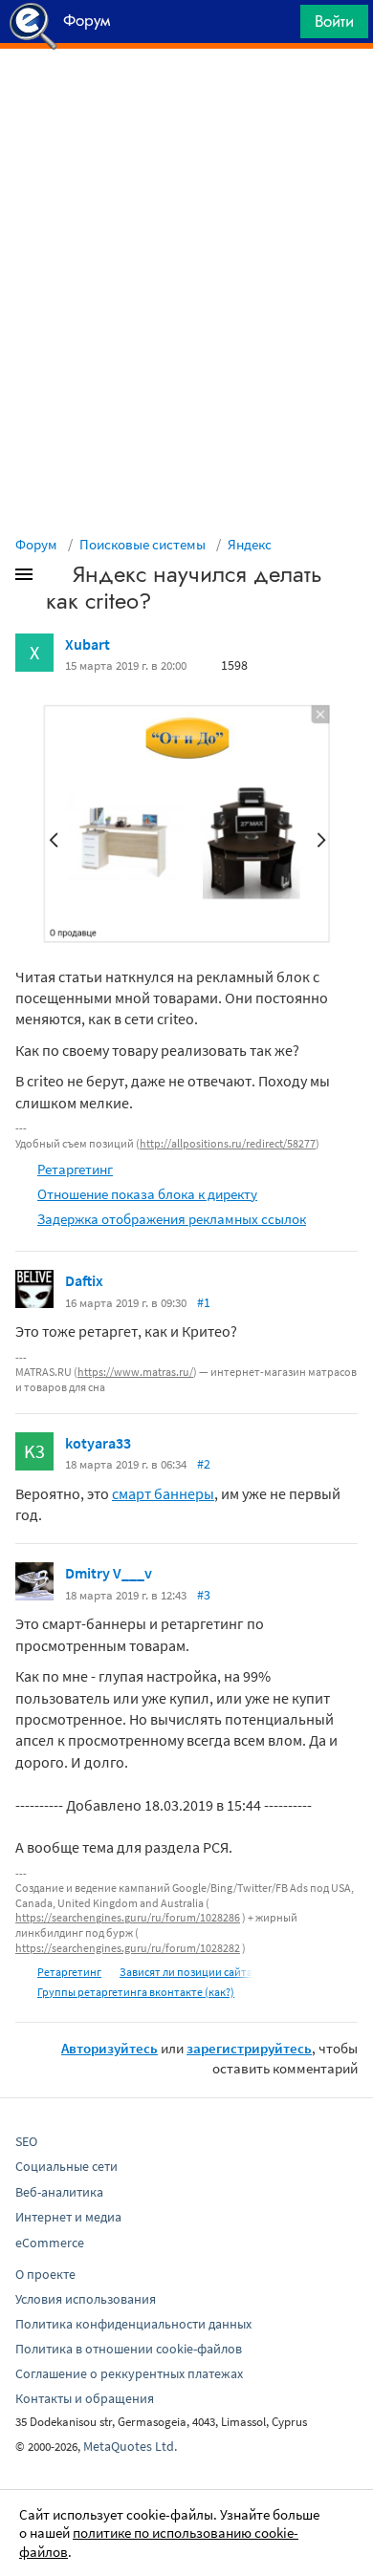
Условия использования (86, 2299)
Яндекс (250, 544)
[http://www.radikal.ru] (186, 945)
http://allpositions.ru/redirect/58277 (228, 1143)
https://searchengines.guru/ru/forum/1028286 (128, 1917)
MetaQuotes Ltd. (130, 2446)
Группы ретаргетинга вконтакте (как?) (136, 1992)
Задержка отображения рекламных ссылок (172, 1219)
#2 (204, 1464)
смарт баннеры (163, 1493)
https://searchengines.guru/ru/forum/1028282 (128, 1948)
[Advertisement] (186, 97)
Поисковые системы (143, 544)
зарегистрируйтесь (249, 2048)
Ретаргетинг (75, 1169)
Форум (36, 544)
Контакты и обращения (85, 2398)
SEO (26, 2141)
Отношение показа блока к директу (147, 1194)
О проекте (45, 2274)
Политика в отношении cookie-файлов (129, 2349)
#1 (204, 1302)
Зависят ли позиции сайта (186, 1972)
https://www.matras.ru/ (135, 1372)
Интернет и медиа (68, 2217)
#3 (204, 1595)
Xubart (88, 644)
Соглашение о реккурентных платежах (129, 2373)
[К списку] (55, 578)
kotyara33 (98, 1443)
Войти (334, 21)
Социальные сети (66, 2166)
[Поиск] (279, 26)
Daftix (84, 1280)
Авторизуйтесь (110, 2048)
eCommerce (50, 2243)
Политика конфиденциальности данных (133, 2324)
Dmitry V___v (109, 1573)
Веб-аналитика (59, 2192)
